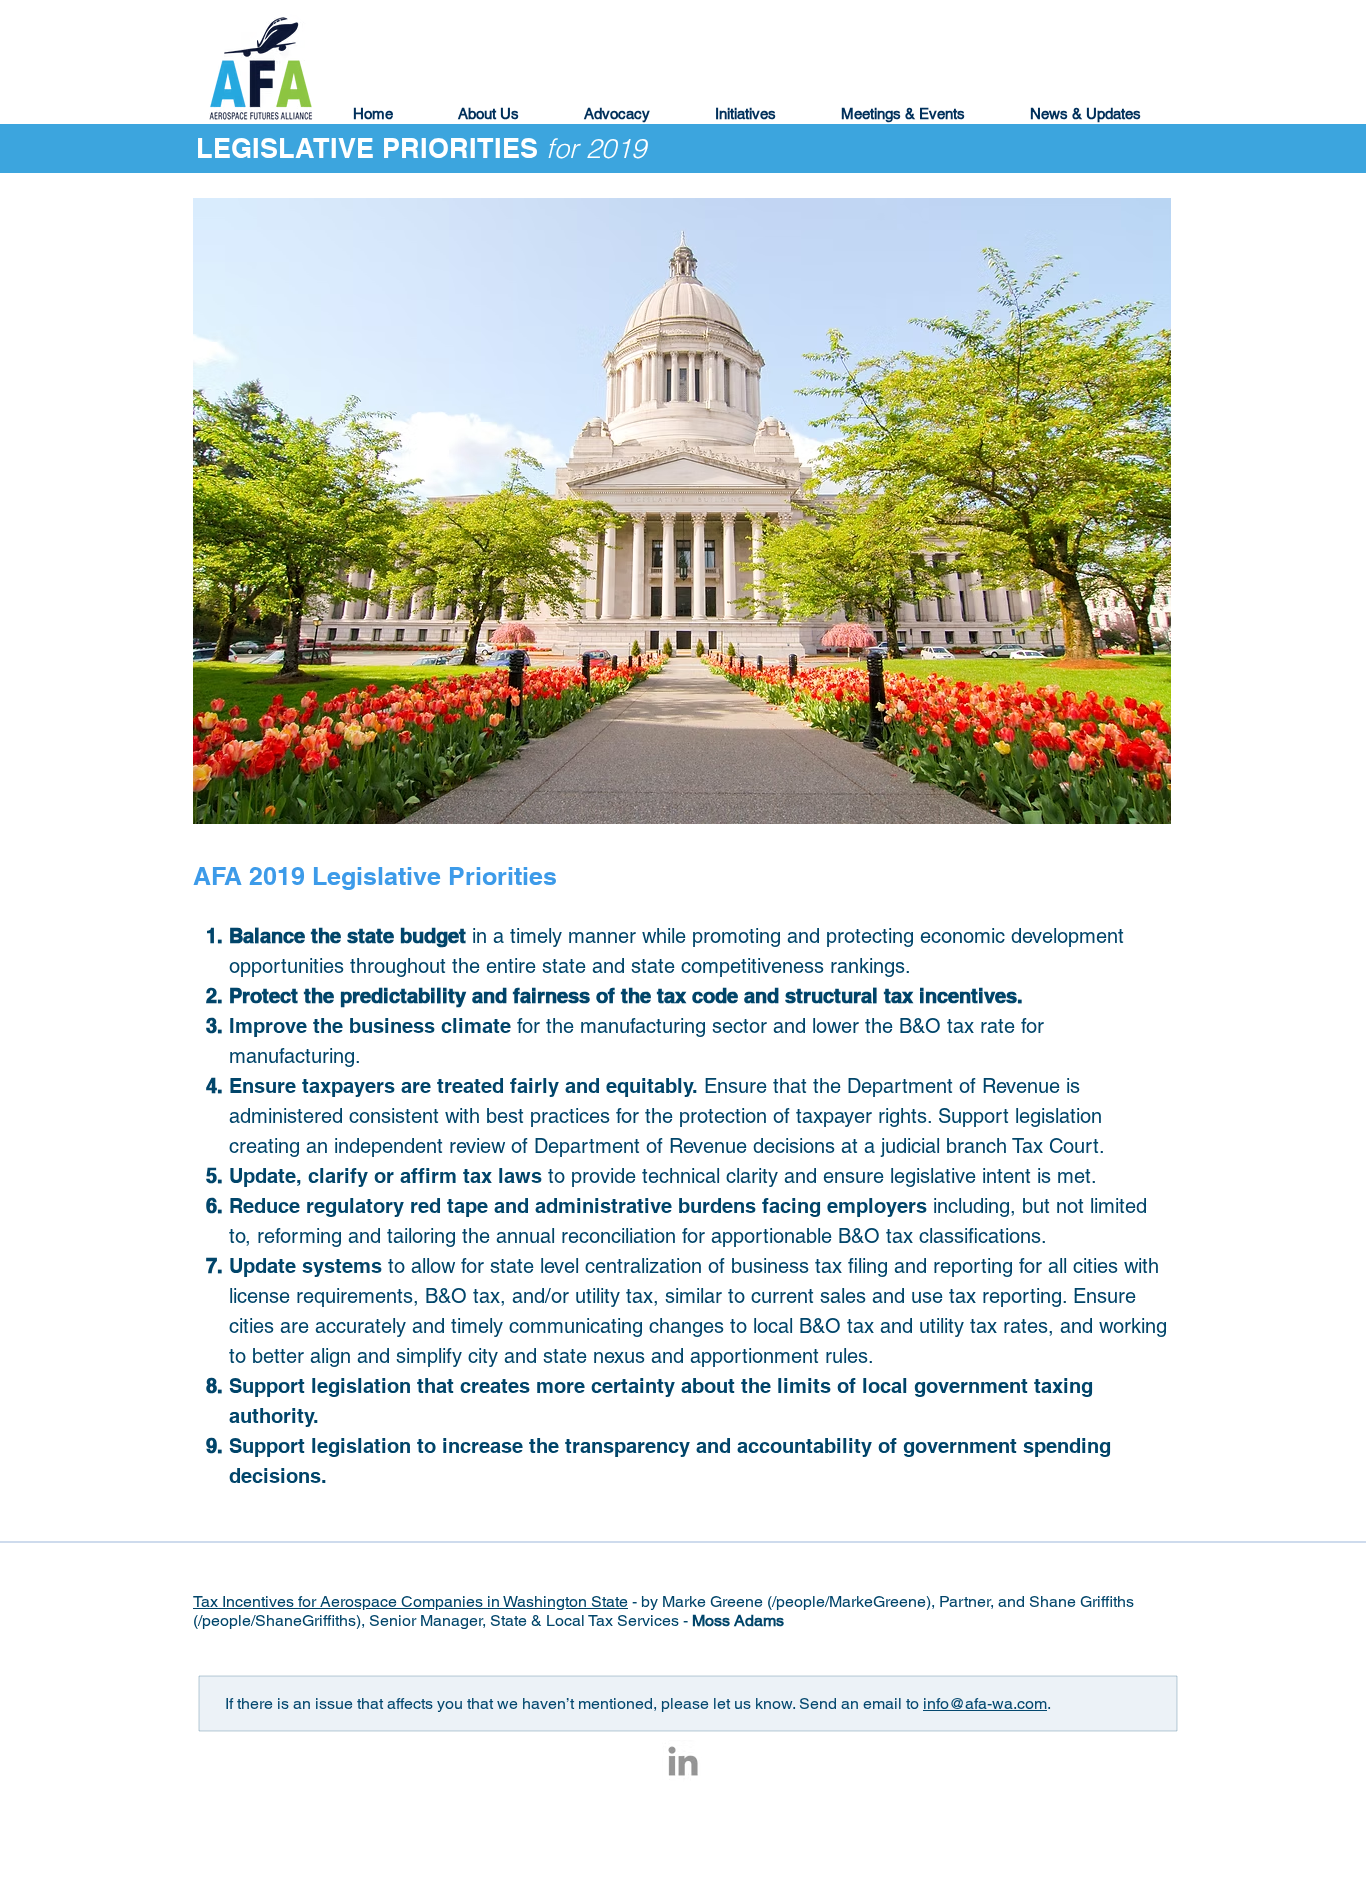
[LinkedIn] (683, 1761)
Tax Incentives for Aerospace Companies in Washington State (410, 1601)
